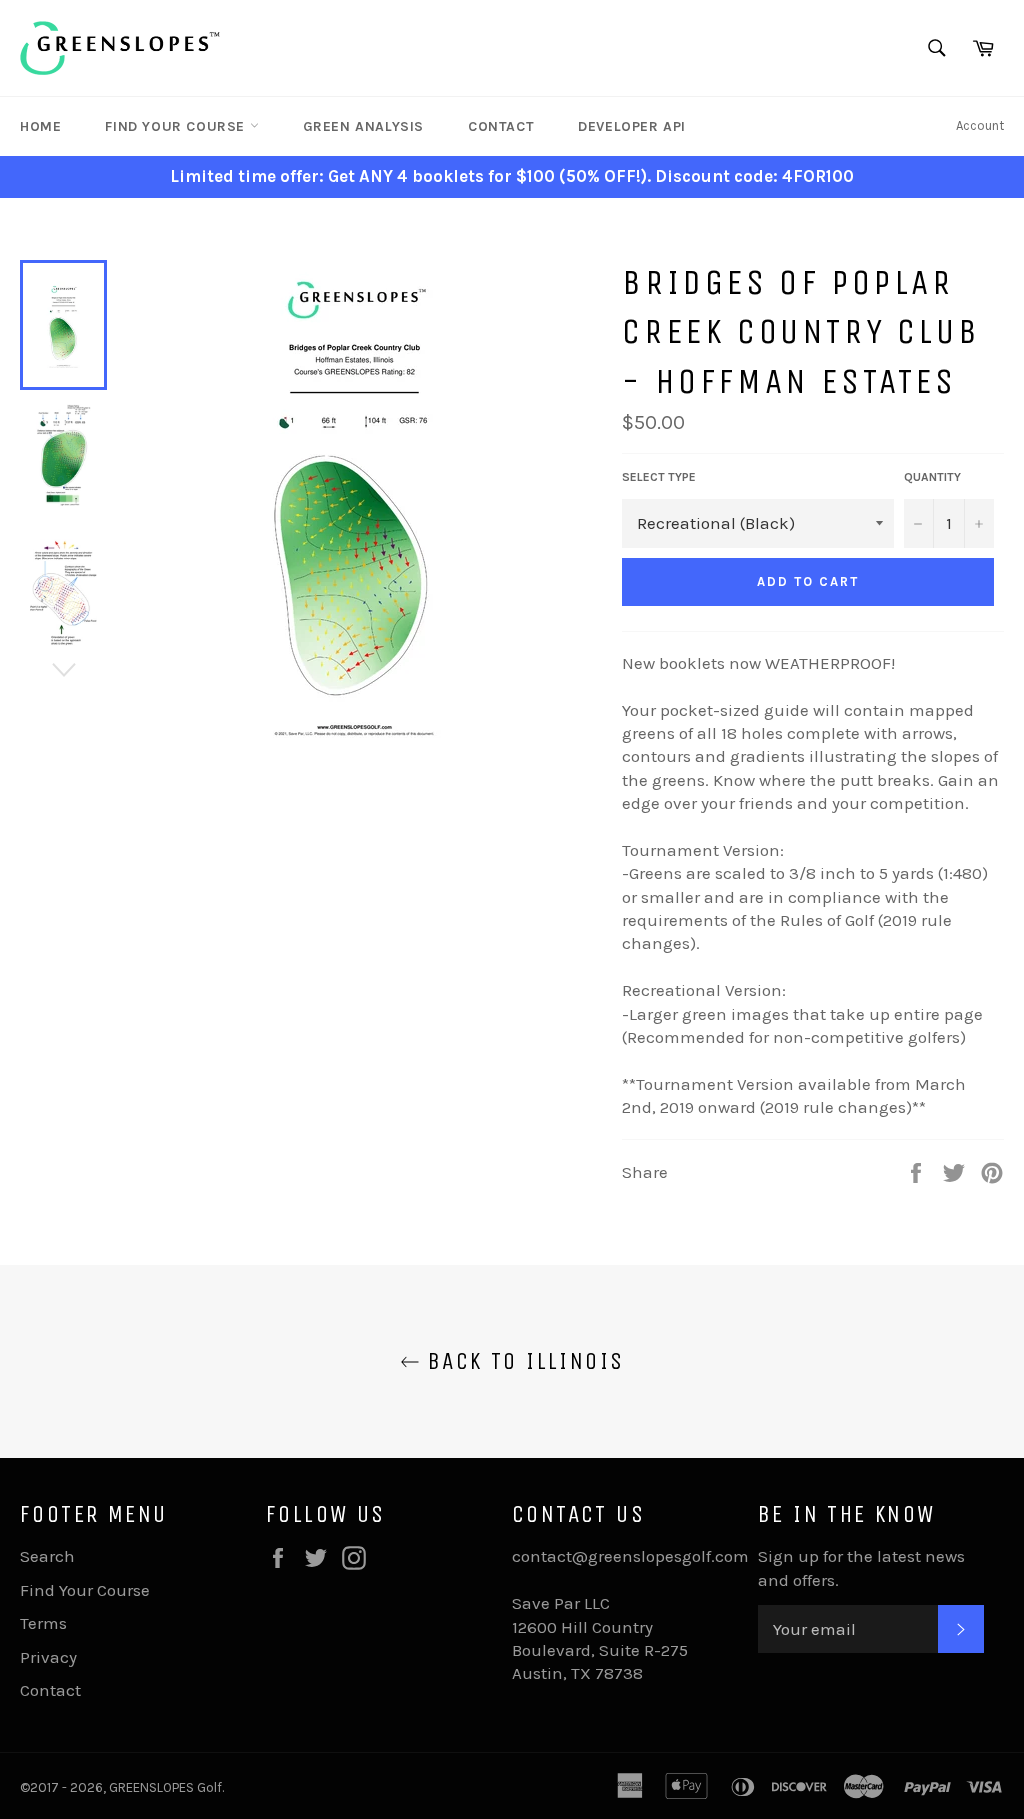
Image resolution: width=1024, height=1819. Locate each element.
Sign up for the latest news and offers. (861, 1567)
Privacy (48, 1657)
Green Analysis (363, 126)
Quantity (932, 477)
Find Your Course (177, 126)
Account (980, 125)
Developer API (632, 126)
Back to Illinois (522, 1361)
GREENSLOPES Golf (165, 1787)
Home (40, 126)
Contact (501, 126)
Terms (43, 1623)
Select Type (659, 477)
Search (47, 1556)
